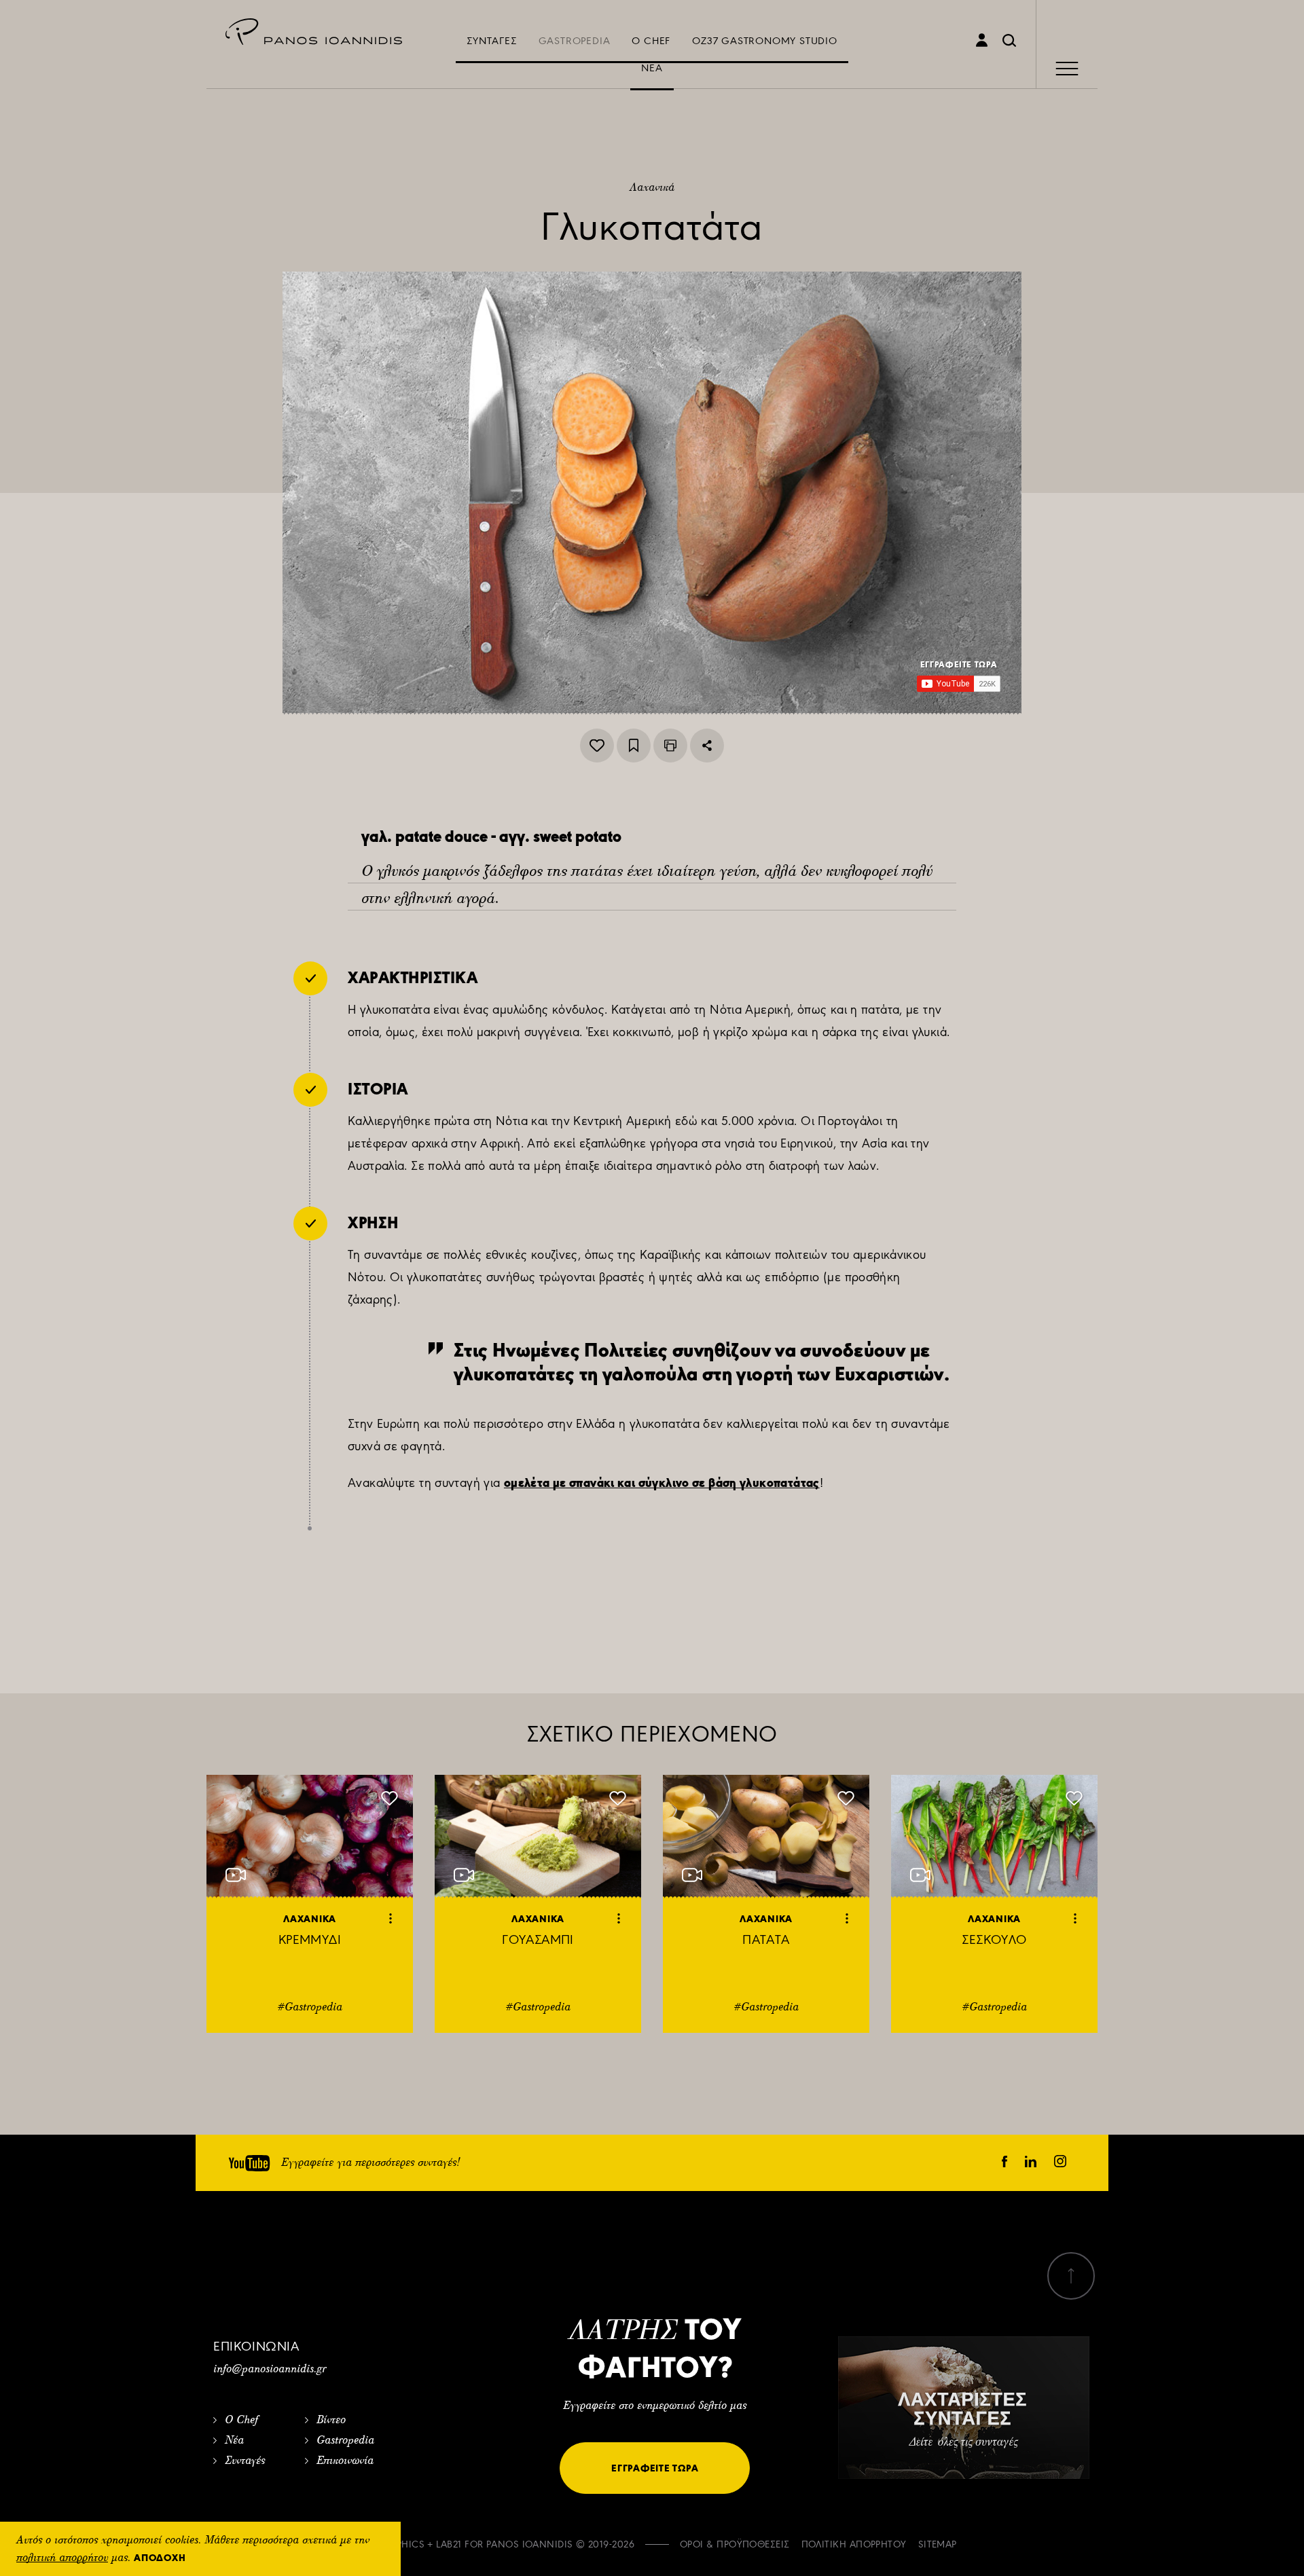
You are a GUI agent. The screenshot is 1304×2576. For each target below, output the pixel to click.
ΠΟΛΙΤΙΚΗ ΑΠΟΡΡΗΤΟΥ (854, 2544)
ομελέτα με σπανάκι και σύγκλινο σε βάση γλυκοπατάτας (662, 1483)
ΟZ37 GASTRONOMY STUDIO (765, 41)
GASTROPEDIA (575, 41)
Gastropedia (345, 2441)
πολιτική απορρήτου (62, 2558)
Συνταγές (245, 2461)
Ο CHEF (651, 41)
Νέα (234, 2441)
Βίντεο (331, 2421)
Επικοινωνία (345, 2461)
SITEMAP (938, 2544)
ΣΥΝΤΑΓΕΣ (491, 41)
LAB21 (449, 2544)
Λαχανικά (652, 188)
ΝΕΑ (652, 68)
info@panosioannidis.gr (270, 2370)
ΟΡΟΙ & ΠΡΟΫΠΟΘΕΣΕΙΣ (735, 2544)
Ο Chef (241, 2421)
